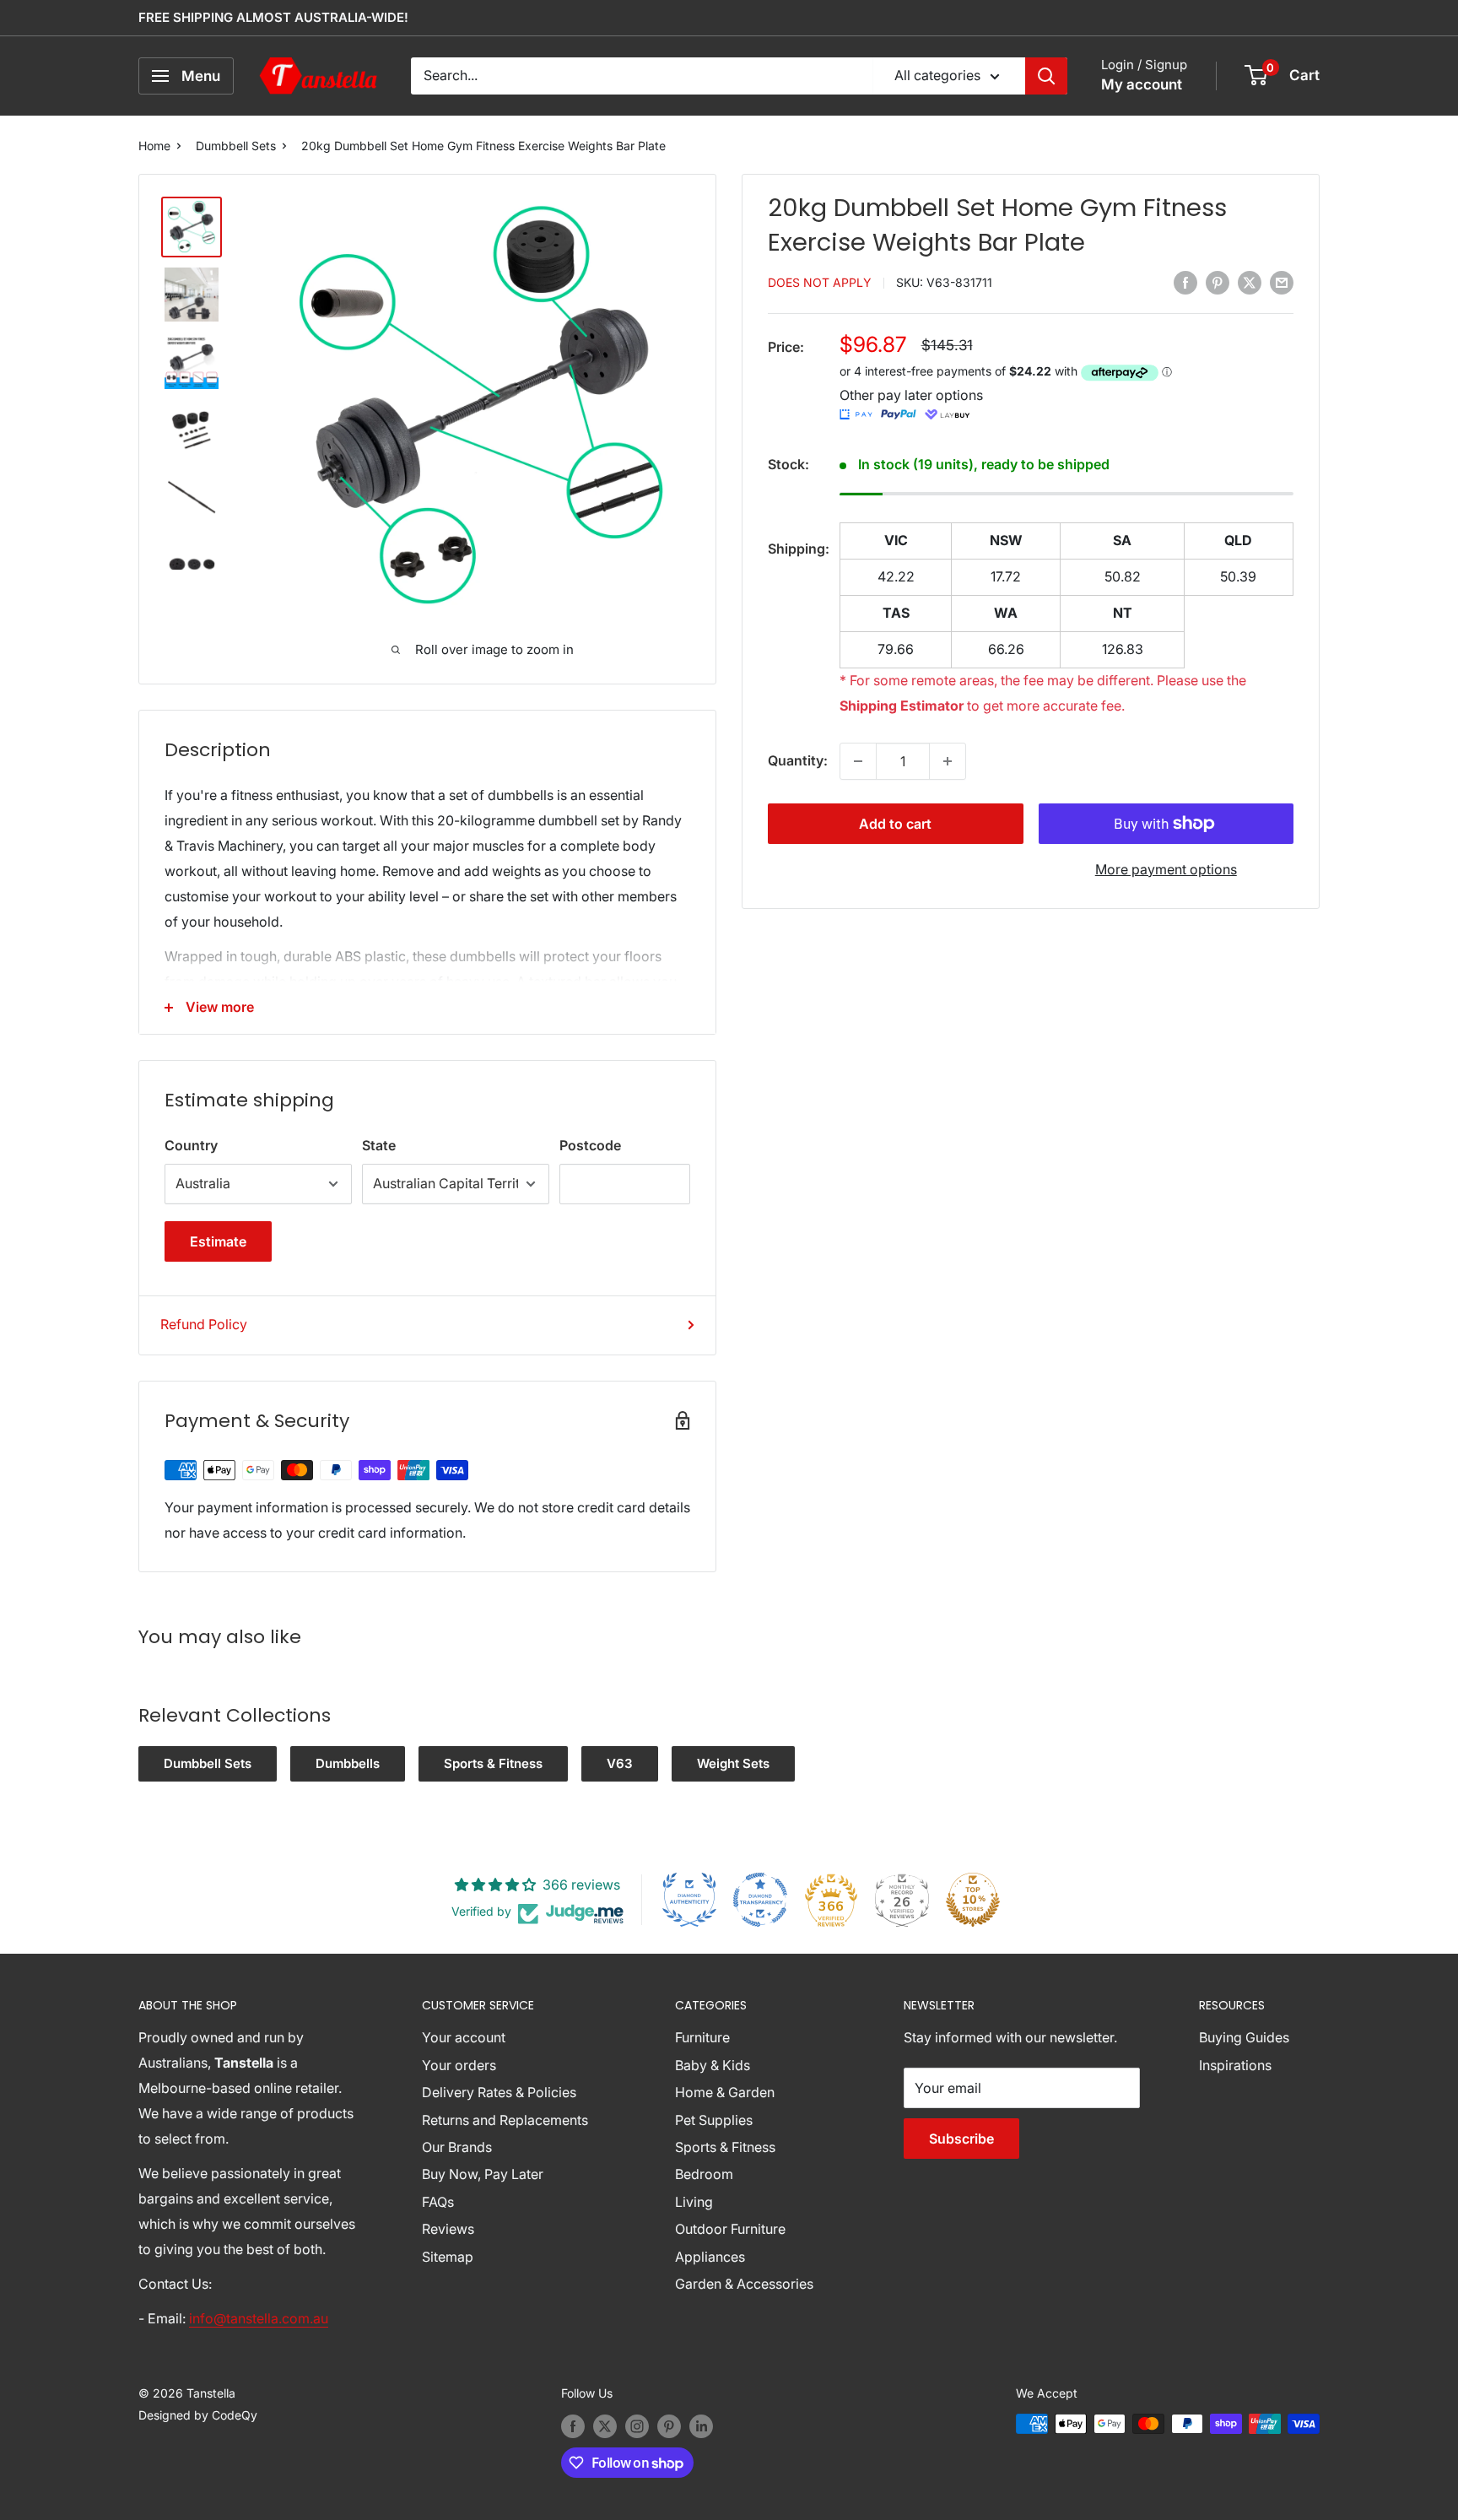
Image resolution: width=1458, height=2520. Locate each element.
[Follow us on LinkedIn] (701, 2425)
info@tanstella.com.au (259, 2318)
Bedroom (704, 2174)
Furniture (702, 2037)
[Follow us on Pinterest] (669, 2425)
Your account (464, 2037)
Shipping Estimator (902, 706)
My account (1142, 84)
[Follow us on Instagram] (637, 2425)
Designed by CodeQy (198, 2415)
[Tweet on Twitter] (1250, 282)
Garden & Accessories (744, 2284)
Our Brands (457, 2147)
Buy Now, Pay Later (483, 2174)
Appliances (710, 2257)
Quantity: (798, 760)
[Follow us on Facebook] (573, 2425)
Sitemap (448, 2257)
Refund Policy (204, 1324)
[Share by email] (1282, 282)
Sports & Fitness (493, 1763)
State (379, 1145)
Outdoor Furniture (730, 2229)
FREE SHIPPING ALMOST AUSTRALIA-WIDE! (273, 17)
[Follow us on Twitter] (605, 2425)
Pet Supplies (714, 2120)
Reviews (448, 2229)
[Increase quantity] (948, 761)
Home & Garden (725, 2092)
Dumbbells (348, 1763)
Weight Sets (733, 1763)
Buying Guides (1244, 2037)
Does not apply (820, 283)
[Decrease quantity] (858, 761)
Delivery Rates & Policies (499, 2092)
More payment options (1166, 869)
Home (154, 146)
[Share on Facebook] (1185, 282)
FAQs (438, 2202)
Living (694, 2202)
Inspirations (1235, 2065)
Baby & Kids (713, 2065)
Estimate (218, 1241)
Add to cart (895, 824)
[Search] (1046, 76)
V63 (620, 1763)
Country (191, 1145)
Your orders (459, 2065)
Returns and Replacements (505, 2120)
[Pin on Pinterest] (1218, 282)
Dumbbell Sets (236, 146)
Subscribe (961, 2139)
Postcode (590, 1145)
